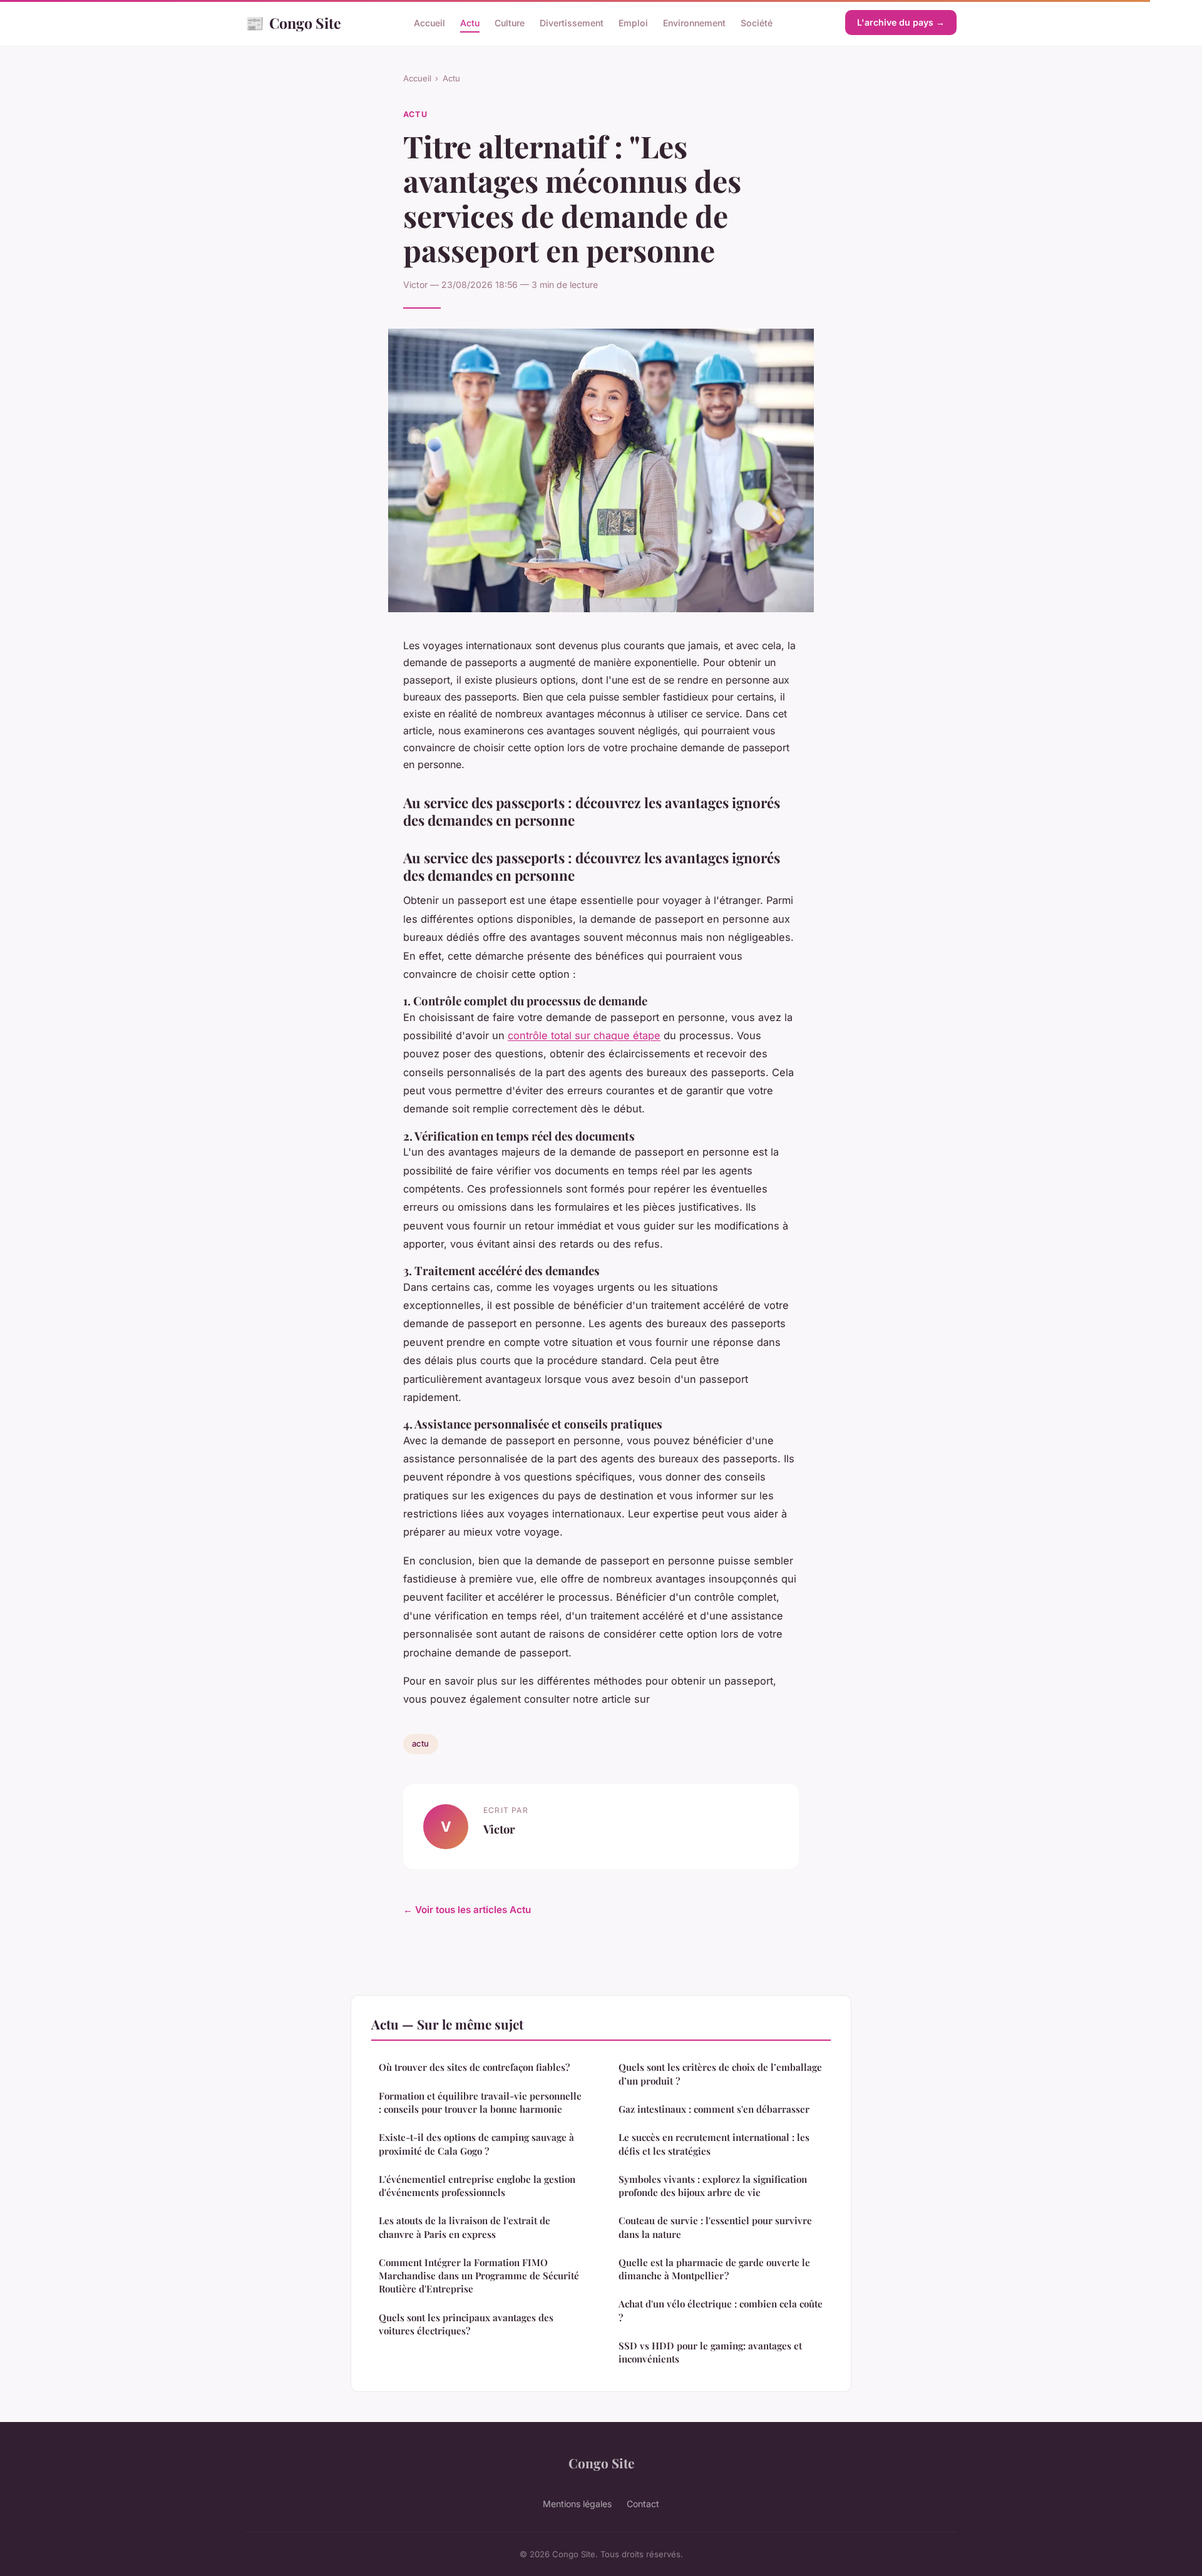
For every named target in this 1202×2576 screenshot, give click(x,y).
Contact (643, 2504)
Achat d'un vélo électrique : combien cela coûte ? (721, 2310)
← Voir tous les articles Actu (467, 1910)
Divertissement (572, 23)
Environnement (694, 23)
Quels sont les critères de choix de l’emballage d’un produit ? (720, 2074)
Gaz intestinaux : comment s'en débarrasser (714, 2109)
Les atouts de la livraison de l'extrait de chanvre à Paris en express (465, 2227)
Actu (470, 23)
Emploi (633, 23)
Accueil (429, 23)
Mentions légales (577, 2504)
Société (757, 23)
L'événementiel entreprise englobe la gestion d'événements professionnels (477, 2186)
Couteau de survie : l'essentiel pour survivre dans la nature (715, 2227)
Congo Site (293, 23)
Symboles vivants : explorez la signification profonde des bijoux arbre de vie (713, 2186)
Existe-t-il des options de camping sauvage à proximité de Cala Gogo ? (476, 2144)
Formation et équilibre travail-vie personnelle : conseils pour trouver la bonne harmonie (480, 2102)
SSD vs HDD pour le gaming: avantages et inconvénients (710, 2352)
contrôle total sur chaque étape (584, 1035)
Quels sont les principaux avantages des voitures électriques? (466, 2324)
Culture (510, 23)
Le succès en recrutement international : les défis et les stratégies (714, 2144)
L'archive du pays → (901, 22)
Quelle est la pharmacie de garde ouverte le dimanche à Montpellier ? (714, 2269)
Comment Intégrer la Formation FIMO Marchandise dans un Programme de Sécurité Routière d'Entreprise (479, 2276)
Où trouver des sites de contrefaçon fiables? (474, 2067)
